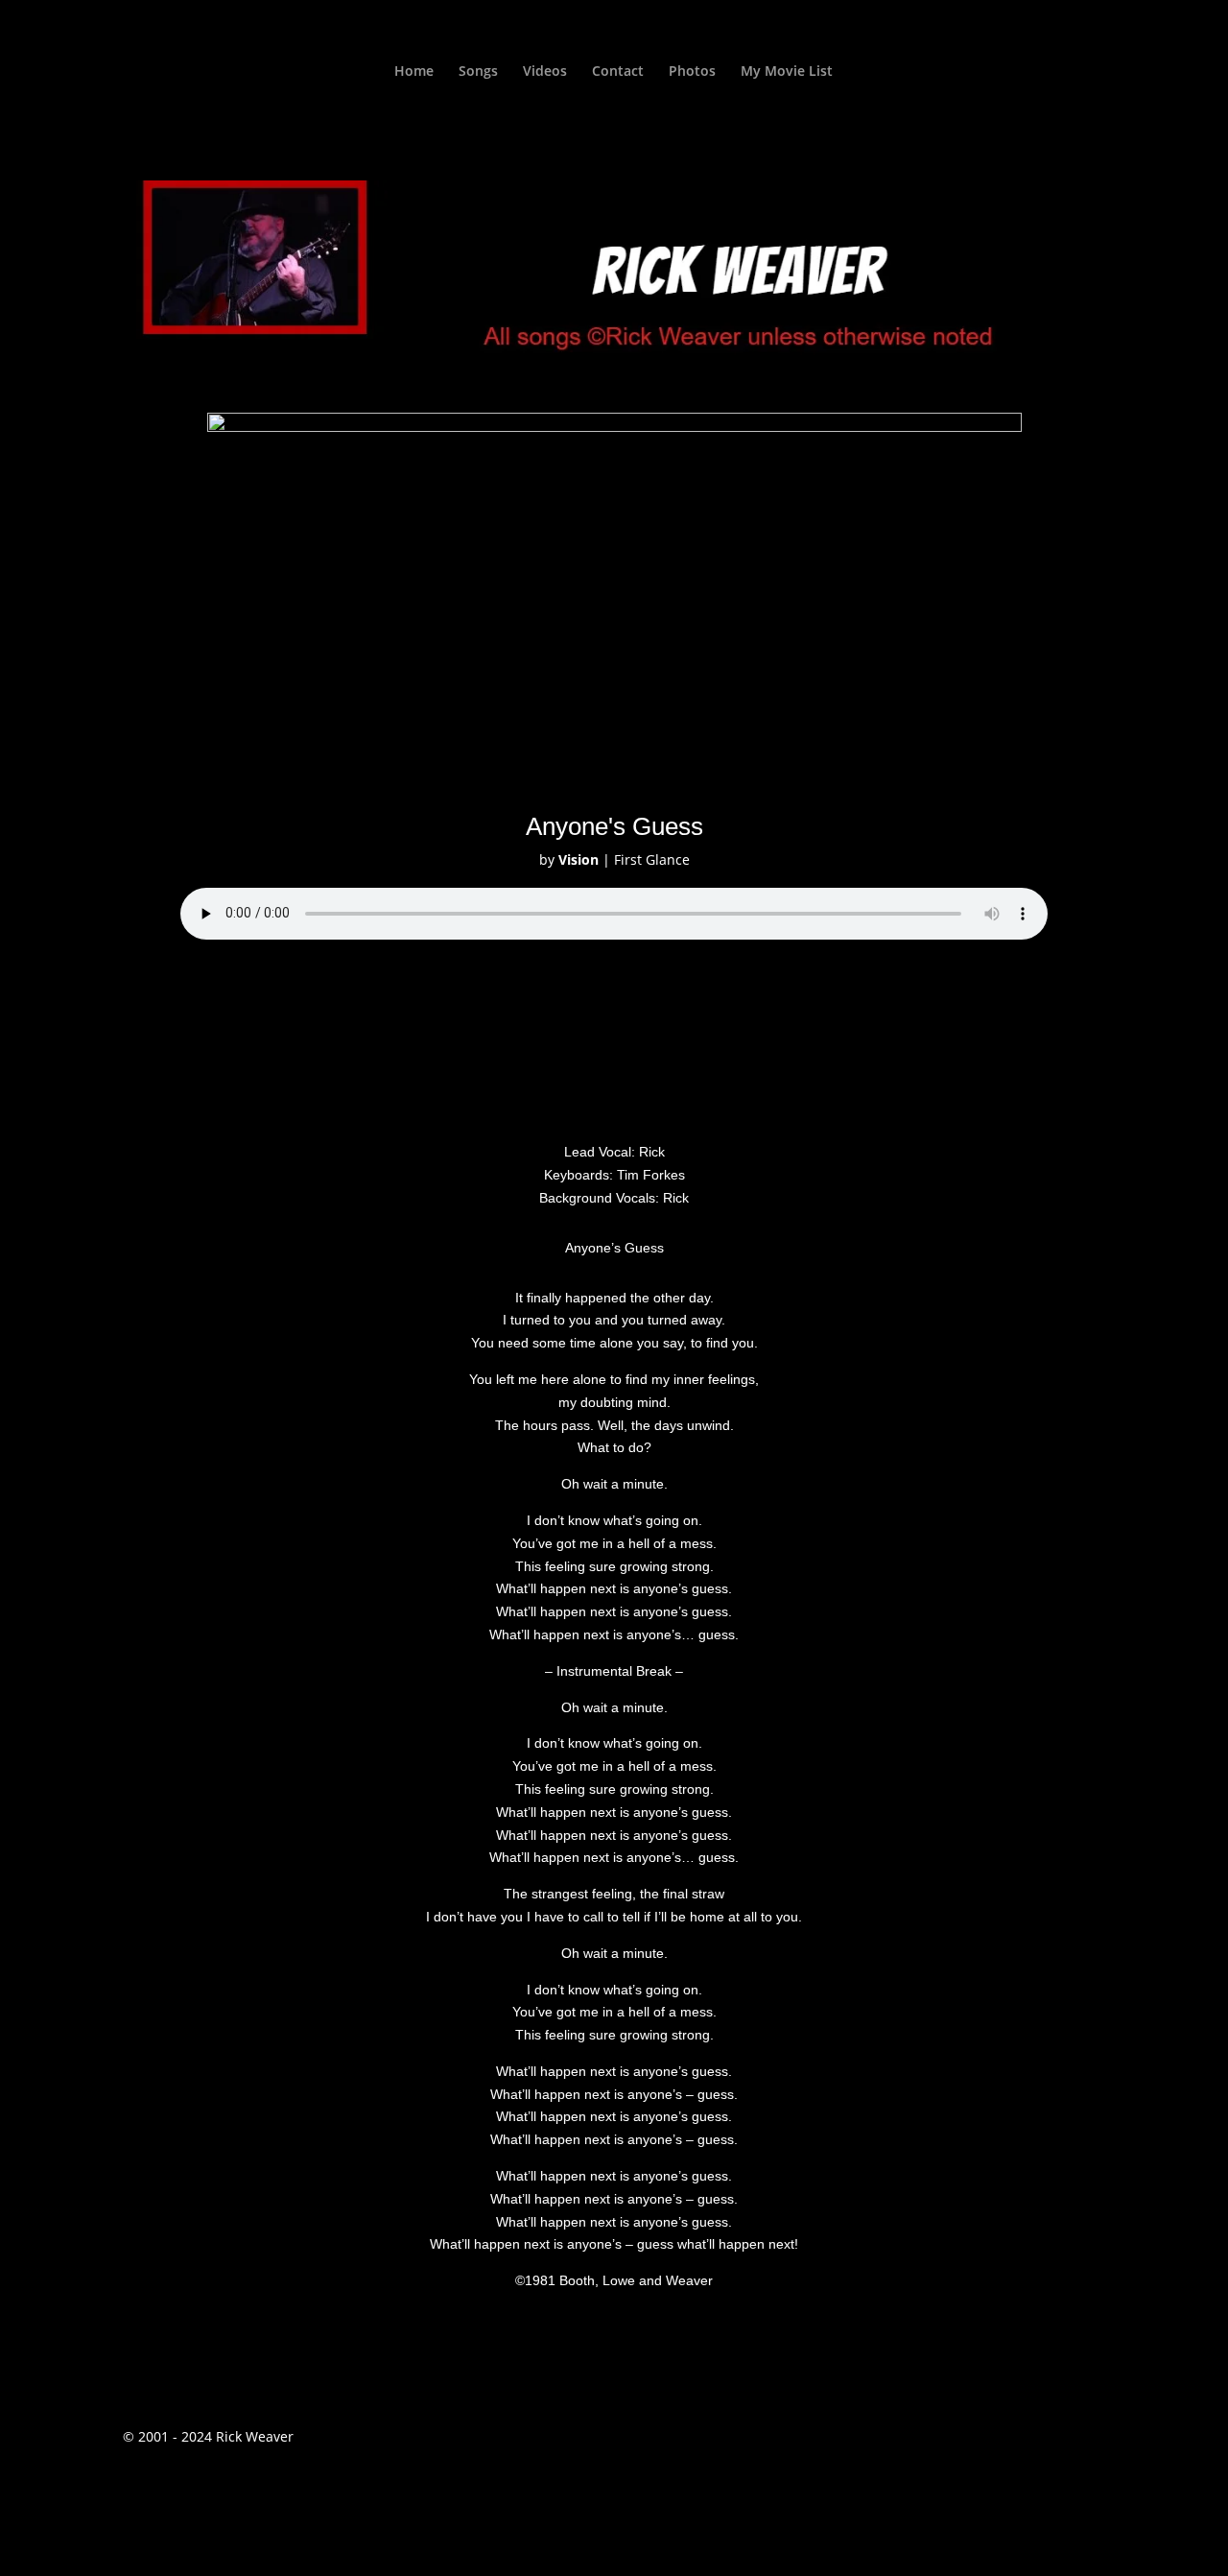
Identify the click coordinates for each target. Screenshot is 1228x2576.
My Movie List (787, 72)
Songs (478, 72)
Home (414, 72)
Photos (692, 72)
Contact (618, 72)
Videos (545, 72)
